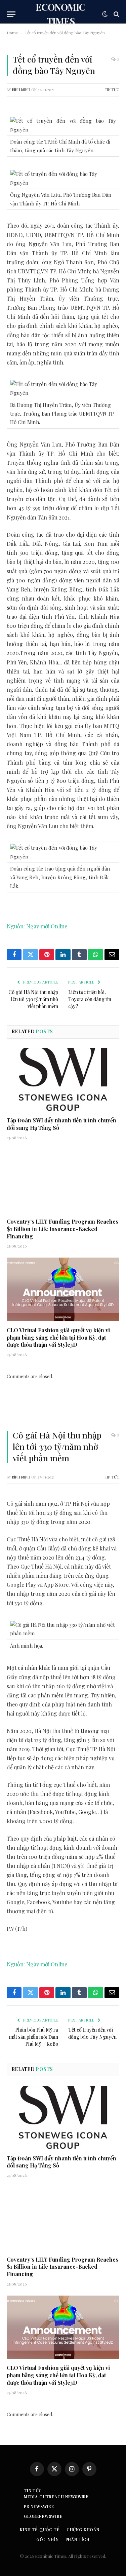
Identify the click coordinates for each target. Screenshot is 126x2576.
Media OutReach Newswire (56, 2497)
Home (12, 33)
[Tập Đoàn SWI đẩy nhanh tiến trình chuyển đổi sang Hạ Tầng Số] (63, 1080)
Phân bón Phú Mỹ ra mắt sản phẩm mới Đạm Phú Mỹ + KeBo (34, 2037)
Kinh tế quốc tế (40, 2530)
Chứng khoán (83, 2530)
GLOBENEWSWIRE (43, 2516)
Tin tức (112, 90)
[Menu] (11, 14)
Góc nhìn (48, 2539)
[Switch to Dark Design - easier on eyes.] (105, 14)
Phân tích (78, 2539)
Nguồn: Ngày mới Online (37, 926)
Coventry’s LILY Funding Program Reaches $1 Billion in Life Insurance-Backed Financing (62, 1229)
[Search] (116, 14)
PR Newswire (39, 2506)
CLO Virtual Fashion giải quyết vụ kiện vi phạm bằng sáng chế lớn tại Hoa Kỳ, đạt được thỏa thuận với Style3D (58, 1337)
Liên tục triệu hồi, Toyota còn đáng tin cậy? (90, 999)
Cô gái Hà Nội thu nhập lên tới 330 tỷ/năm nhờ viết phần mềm (33, 999)
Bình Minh (21, 90)
